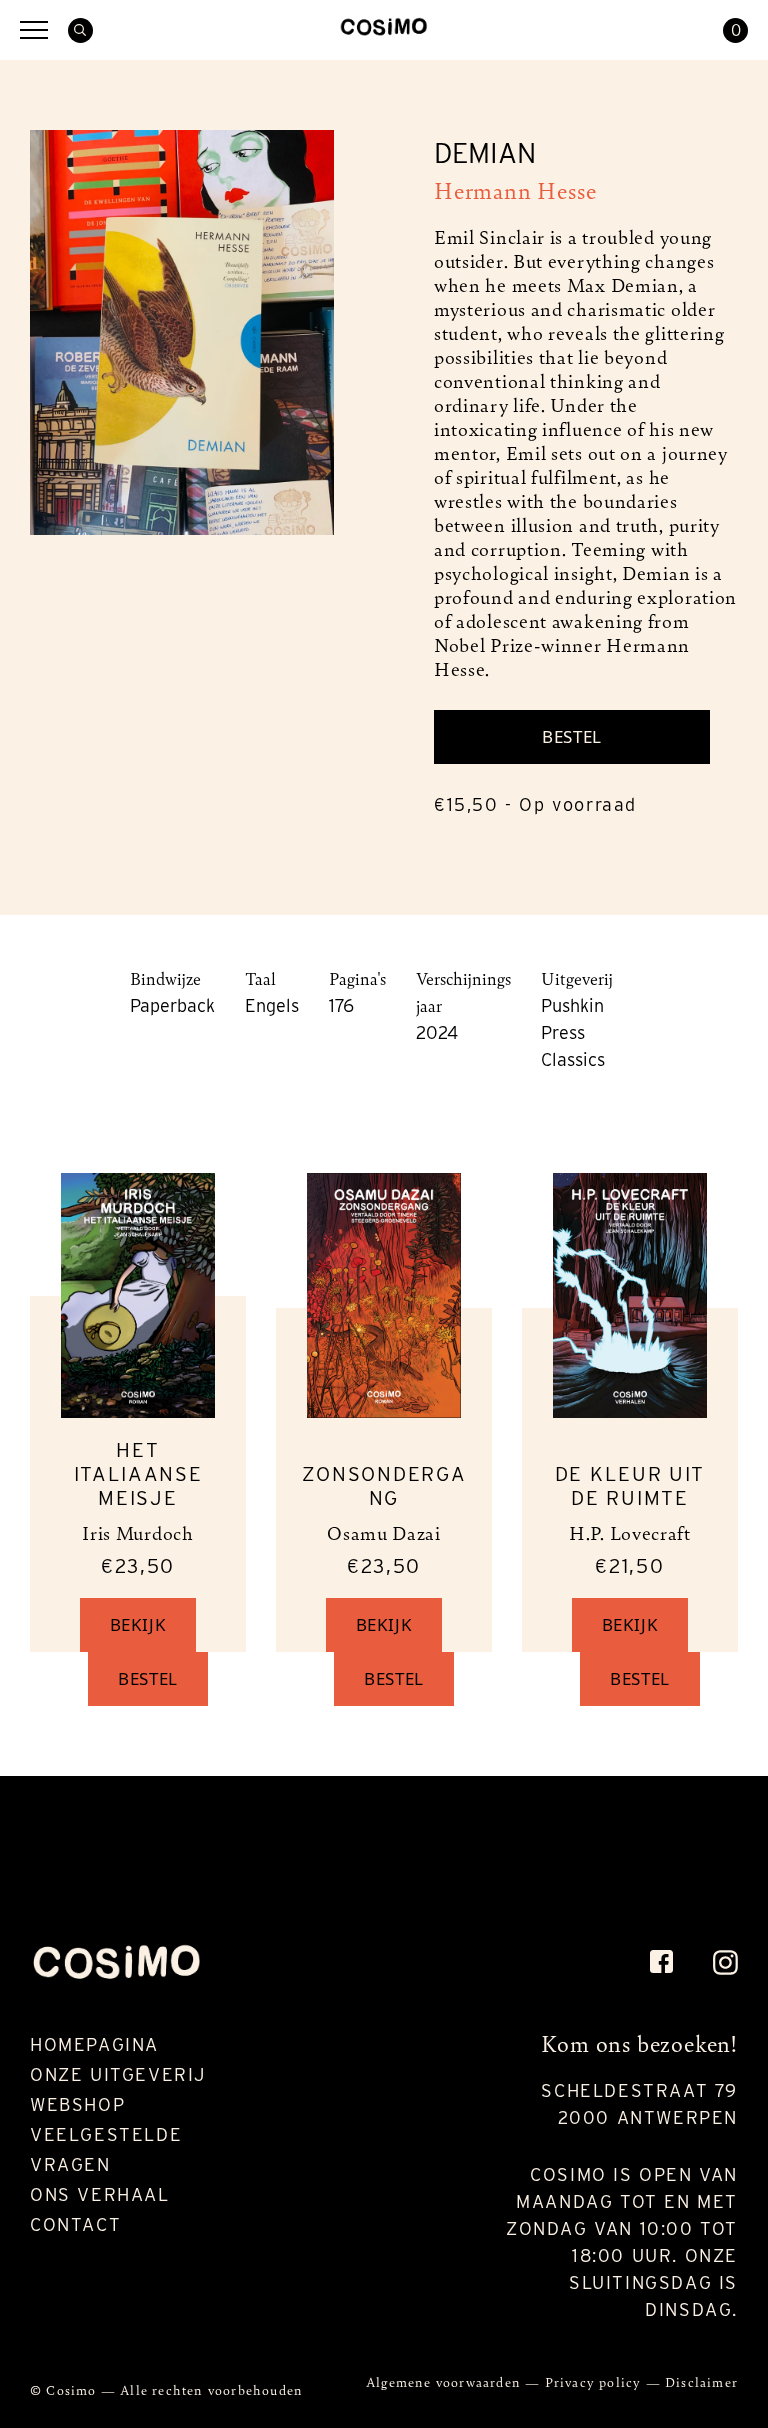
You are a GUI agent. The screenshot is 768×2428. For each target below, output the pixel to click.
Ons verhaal (100, 2194)
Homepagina (94, 2044)
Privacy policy (595, 2381)
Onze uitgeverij (118, 2074)
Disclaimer (701, 2381)
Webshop (77, 2104)
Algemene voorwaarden (445, 2381)
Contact (75, 2224)
